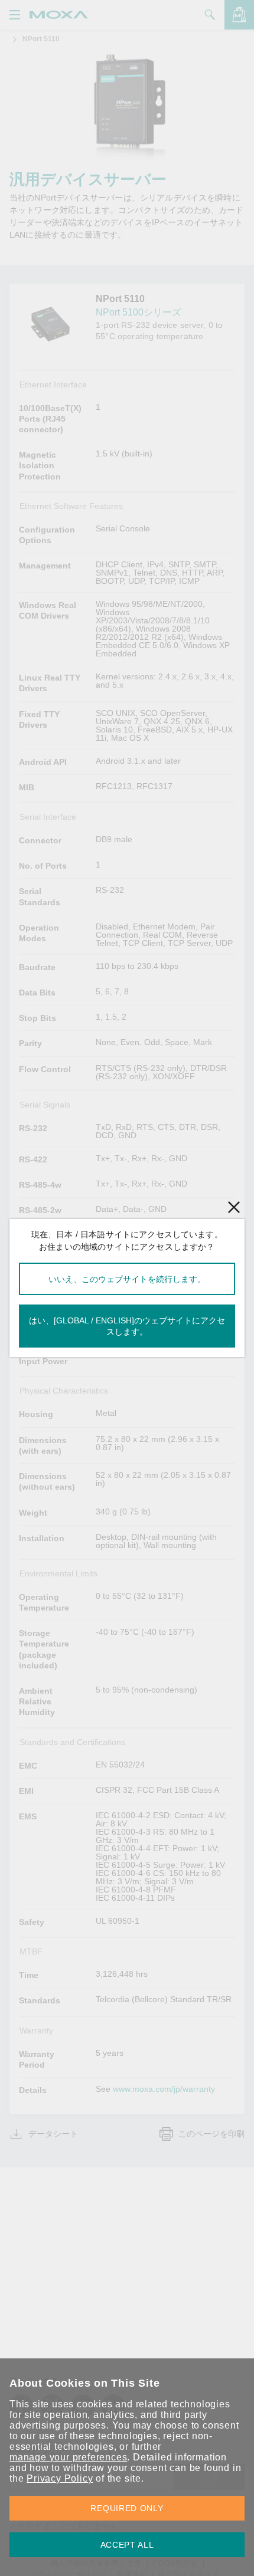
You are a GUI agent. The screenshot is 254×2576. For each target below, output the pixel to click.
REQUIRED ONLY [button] (127, 2508)
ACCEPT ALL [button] (127, 2545)
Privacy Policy (60, 2478)
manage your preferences (68, 2457)
